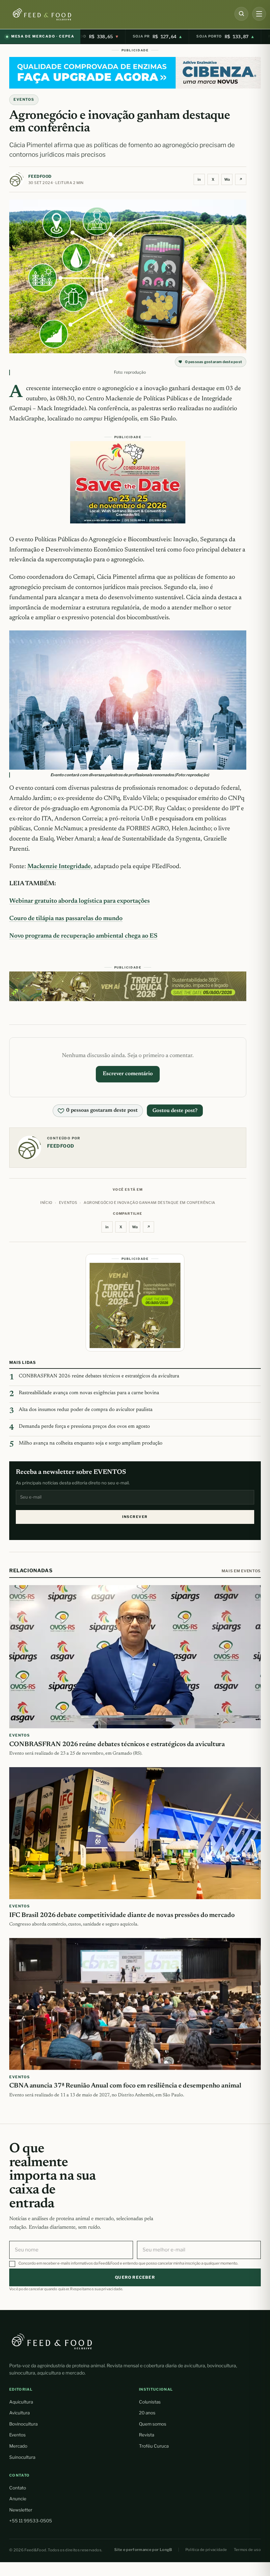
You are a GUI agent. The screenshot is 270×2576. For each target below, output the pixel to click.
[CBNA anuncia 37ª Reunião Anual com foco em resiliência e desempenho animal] (135, 2004)
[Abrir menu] (259, 14)
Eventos (17, 2435)
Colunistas (150, 2402)
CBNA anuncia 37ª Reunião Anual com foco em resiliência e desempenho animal (125, 2086)
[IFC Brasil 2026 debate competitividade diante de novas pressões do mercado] (135, 1833)
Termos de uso (247, 2550)
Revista (147, 2435)
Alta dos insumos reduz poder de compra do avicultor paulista (86, 1410)
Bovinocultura (23, 2424)
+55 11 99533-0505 (31, 2521)
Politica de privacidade (206, 2550)
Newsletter (21, 2510)
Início (46, 1203)
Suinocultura (22, 2457)
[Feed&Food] (52, 2341)
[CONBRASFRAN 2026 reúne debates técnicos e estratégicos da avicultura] (135, 1657)
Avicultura (19, 2413)
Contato (18, 2488)
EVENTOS (24, 99)
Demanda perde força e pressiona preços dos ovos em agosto (84, 1427)
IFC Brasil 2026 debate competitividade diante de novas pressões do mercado (122, 1915)
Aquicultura (21, 2402)
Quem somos (153, 2424)
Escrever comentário (128, 1074)
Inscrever (135, 1517)
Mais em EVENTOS (241, 1571)
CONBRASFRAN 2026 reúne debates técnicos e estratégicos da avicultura (99, 1376)
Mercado (18, 2446)
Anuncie (18, 2499)
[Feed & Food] (53, 14)
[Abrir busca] (241, 14)
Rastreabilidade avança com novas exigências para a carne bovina (89, 1393)
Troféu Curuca (154, 2446)
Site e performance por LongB (143, 2550)
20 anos (147, 2413)
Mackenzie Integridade (59, 867)
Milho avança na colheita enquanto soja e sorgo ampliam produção (91, 1443)
